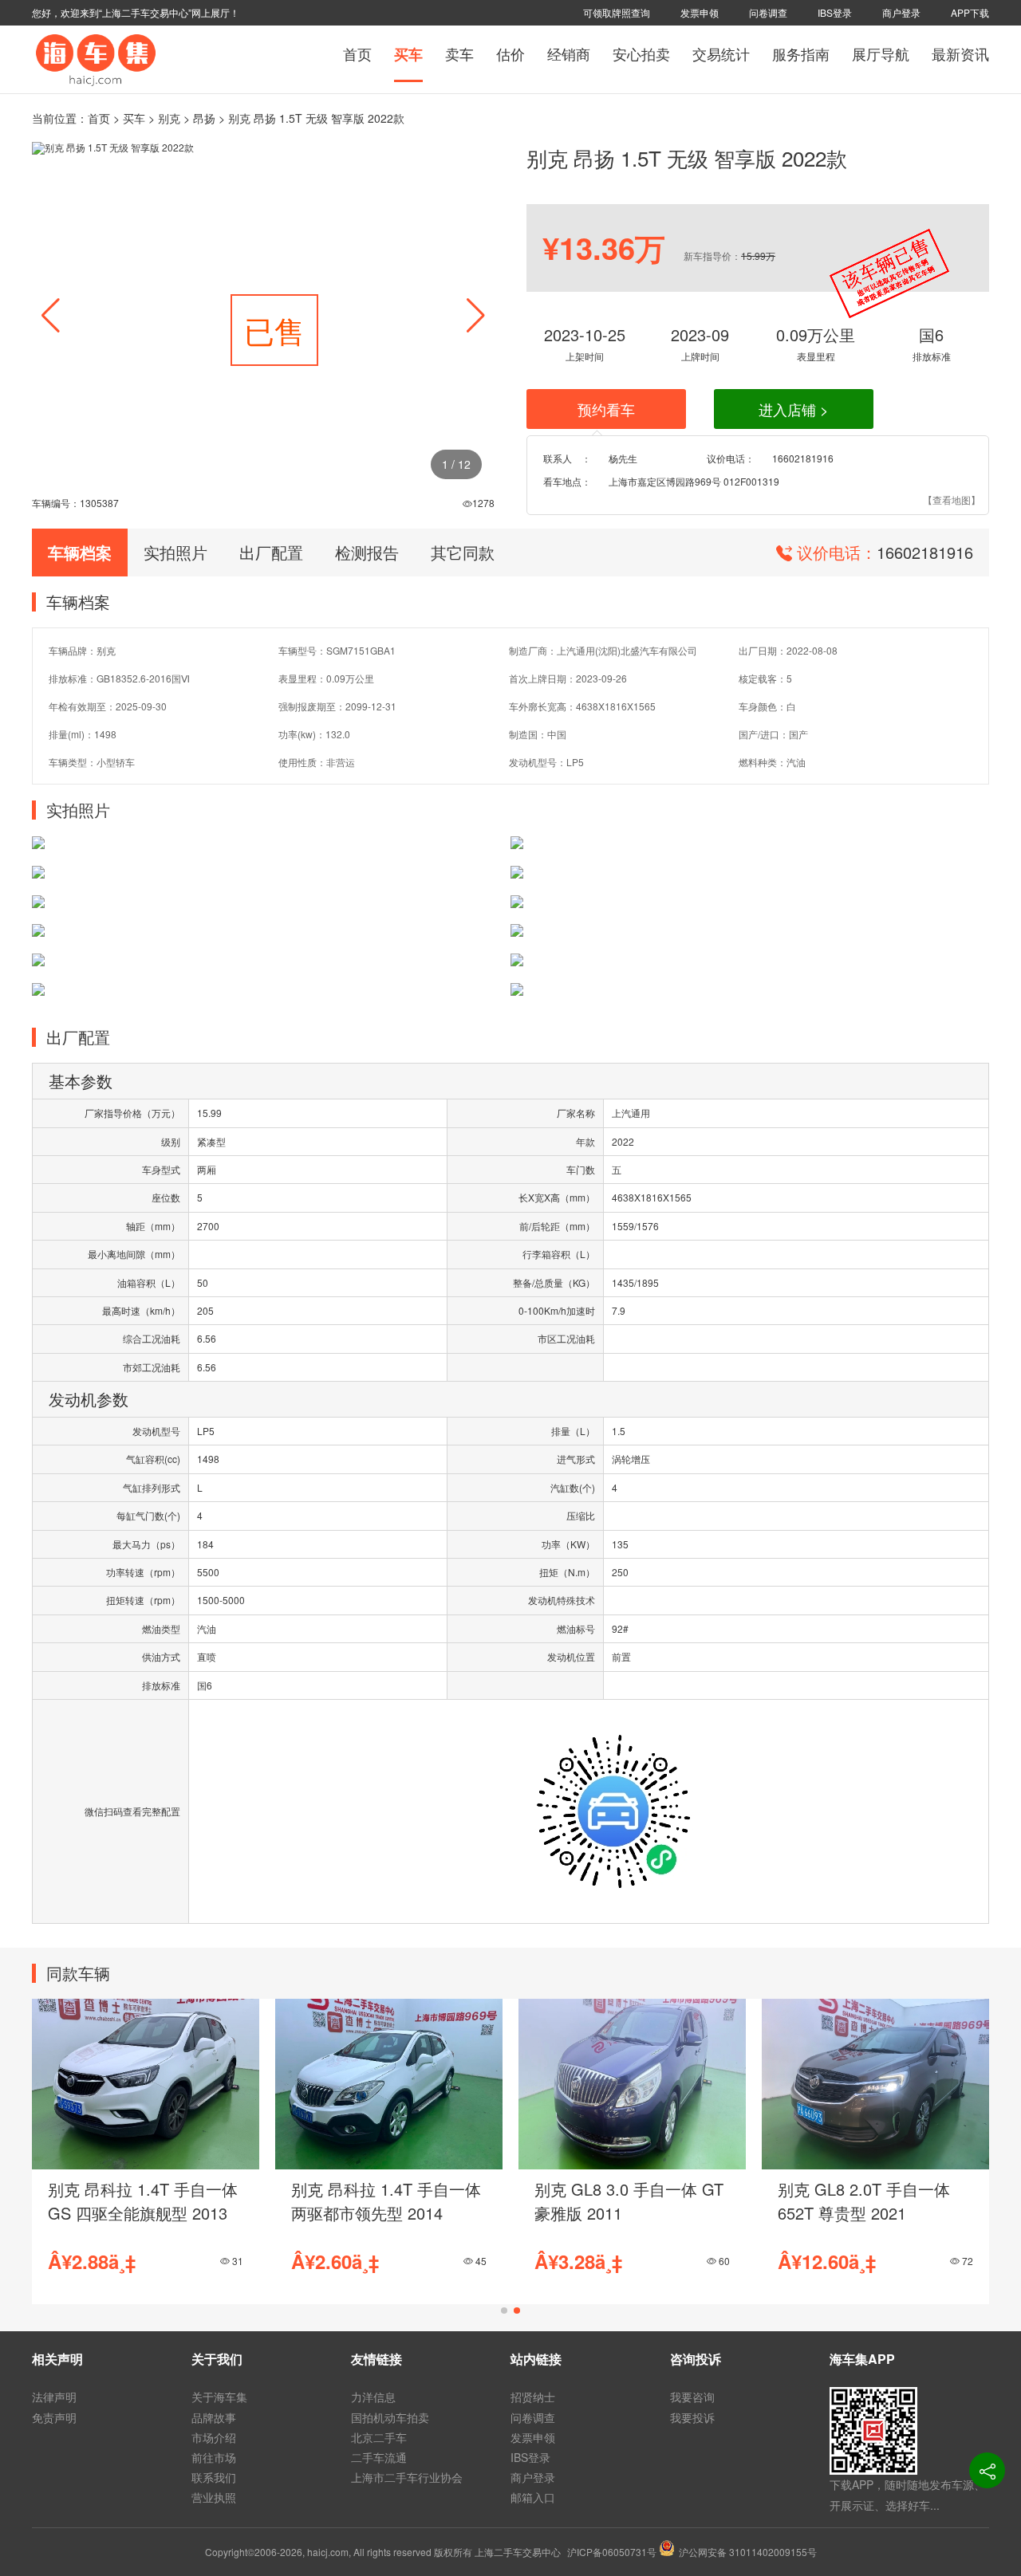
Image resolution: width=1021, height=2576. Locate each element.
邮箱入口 (533, 2497)
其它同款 (463, 552)
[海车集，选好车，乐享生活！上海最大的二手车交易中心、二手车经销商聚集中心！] (96, 58)
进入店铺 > (794, 409)
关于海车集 (219, 2397)
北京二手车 (379, 2437)
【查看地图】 (952, 499)
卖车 (459, 53)
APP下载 (970, 12)
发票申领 (700, 12)
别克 (169, 118)
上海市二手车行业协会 (407, 2477)
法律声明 (54, 2397)
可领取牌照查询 (617, 12)
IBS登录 (835, 12)
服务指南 (801, 53)
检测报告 (367, 552)
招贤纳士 (533, 2397)
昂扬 (204, 118)
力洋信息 (373, 2397)
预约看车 (606, 409)
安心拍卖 (641, 53)
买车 (408, 54)
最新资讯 (960, 53)
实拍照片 (175, 552)
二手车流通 (379, 2457)
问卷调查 (768, 12)
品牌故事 (214, 2417)
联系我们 (214, 2477)
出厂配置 (271, 552)
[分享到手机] (987, 2470)
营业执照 (214, 2497)
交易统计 (721, 53)
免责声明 (54, 2417)
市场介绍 (214, 2437)
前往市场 (214, 2457)
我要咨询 (692, 2397)
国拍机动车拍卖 (390, 2417)
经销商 (569, 53)
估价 (510, 53)
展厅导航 (881, 53)
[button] (476, 316)
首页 (357, 53)
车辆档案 (80, 552)
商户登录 (901, 12)
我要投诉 (692, 2417)
